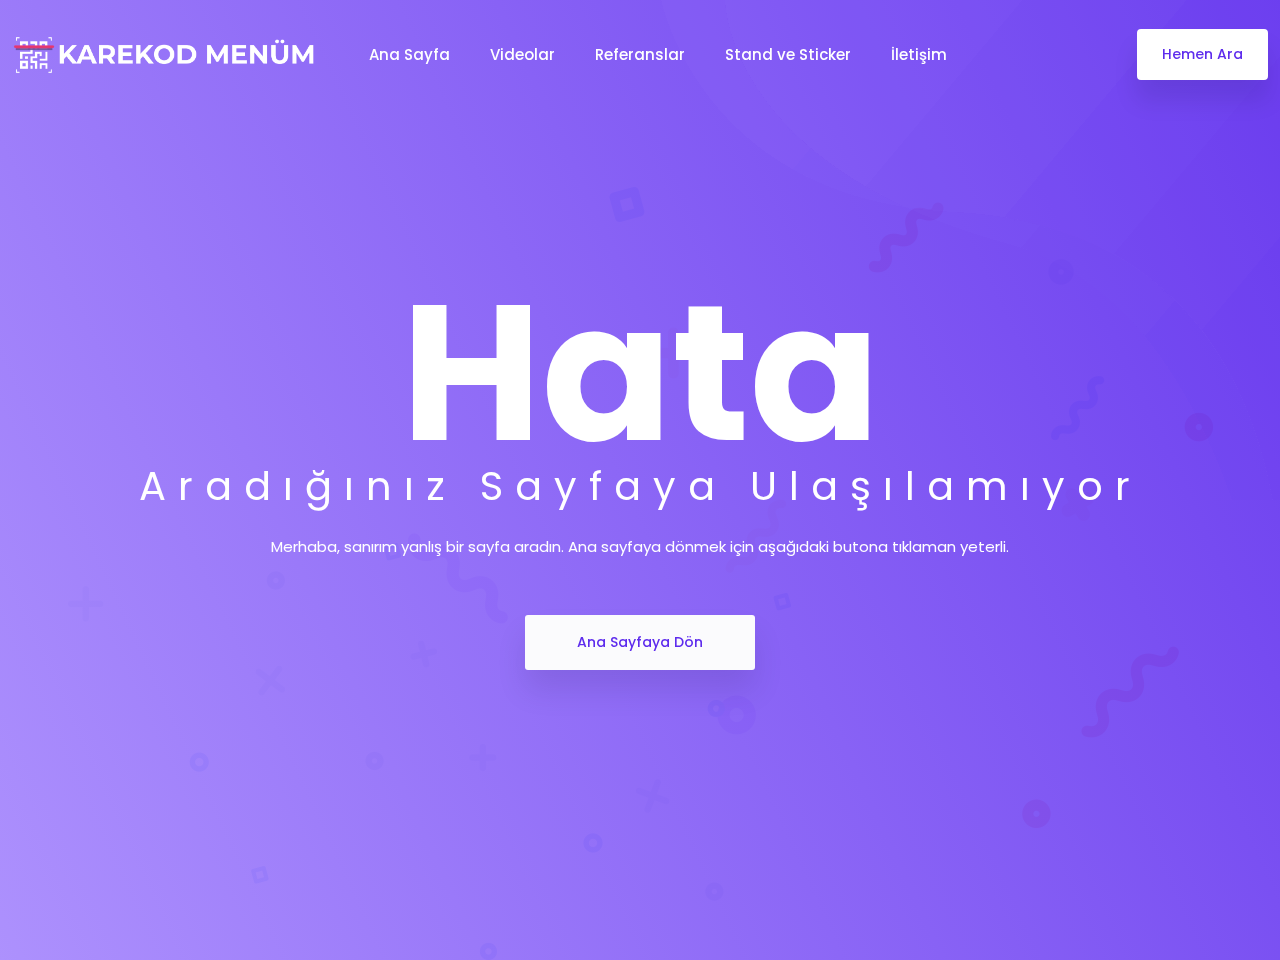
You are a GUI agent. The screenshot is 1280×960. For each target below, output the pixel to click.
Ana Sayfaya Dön (640, 642)
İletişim (919, 54)
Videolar (522, 54)
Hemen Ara (1202, 54)
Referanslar (640, 54)
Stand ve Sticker (788, 54)
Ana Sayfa (409, 54)
